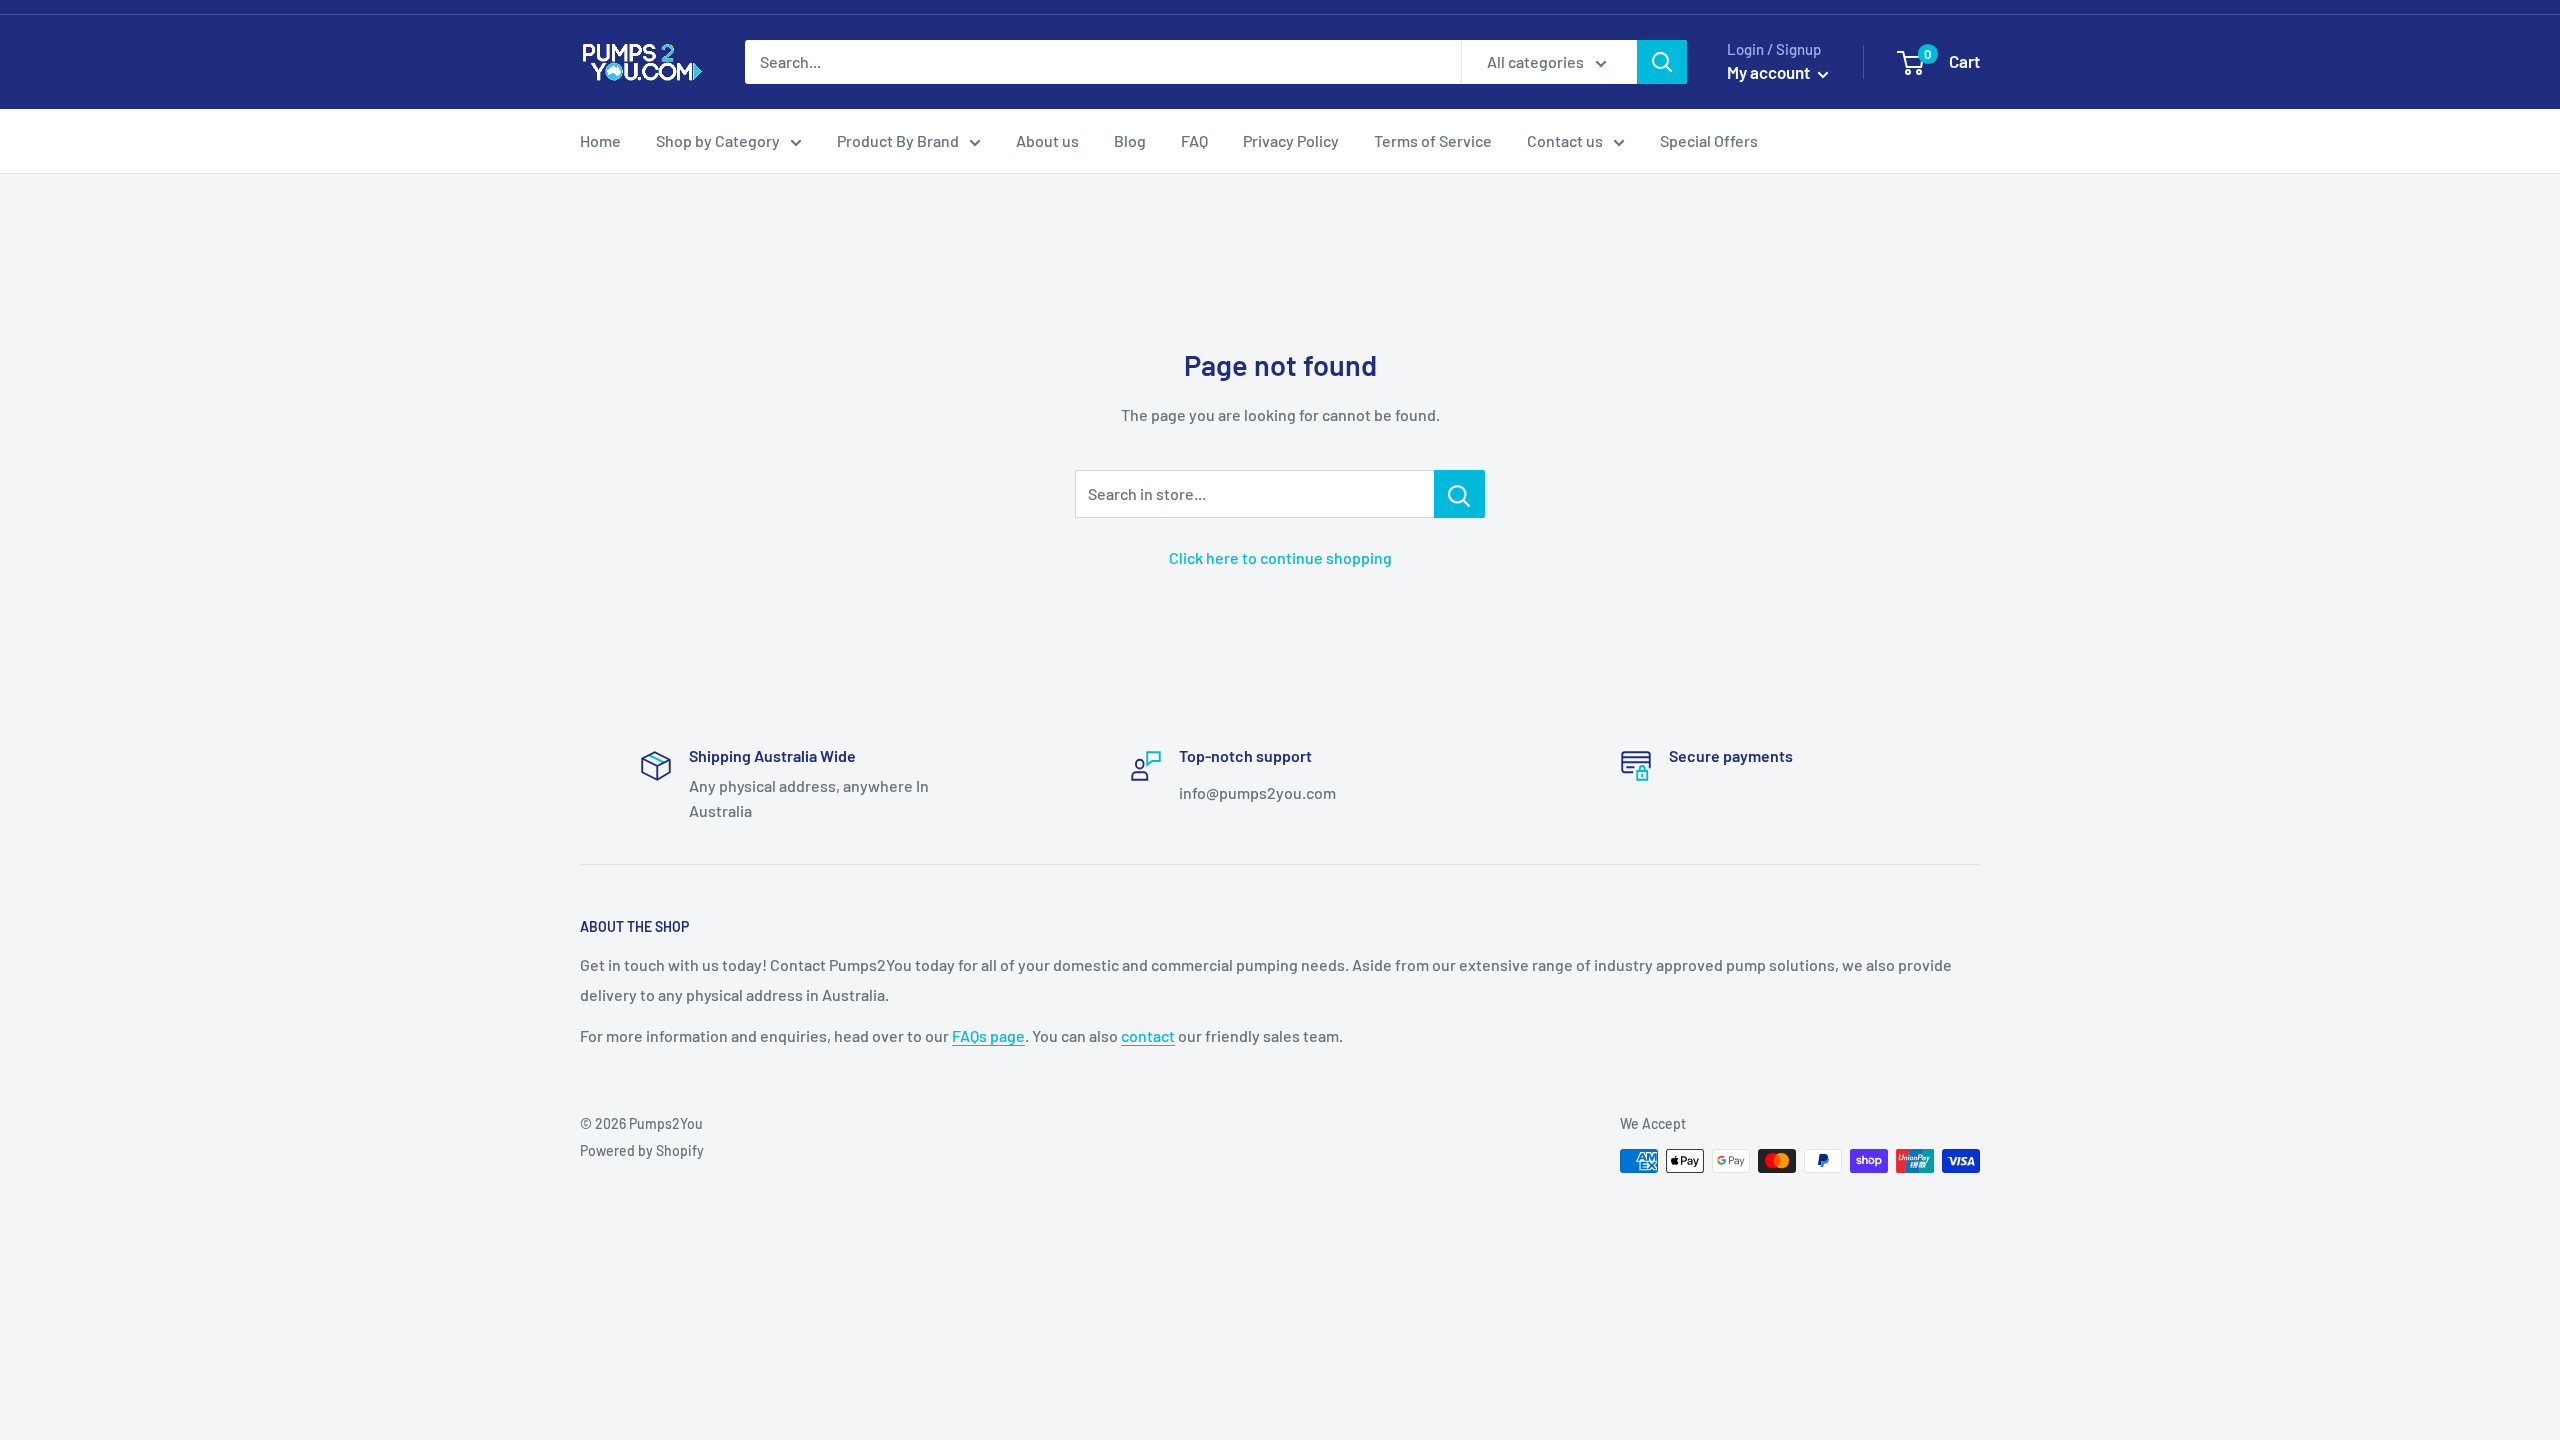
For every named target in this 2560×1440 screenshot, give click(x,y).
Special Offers (1709, 140)
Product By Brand (898, 140)
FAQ (1194, 140)
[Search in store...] (1459, 494)
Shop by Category (718, 140)
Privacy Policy (1291, 140)
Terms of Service (1433, 140)
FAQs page (988, 1035)
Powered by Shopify (642, 1150)
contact (1148, 1035)
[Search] (1662, 62)
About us (1047, 140)
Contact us (1565, 140)
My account (1770, 72)
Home (600, 140)
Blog (1130, 140)
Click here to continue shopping (1280, 557)
